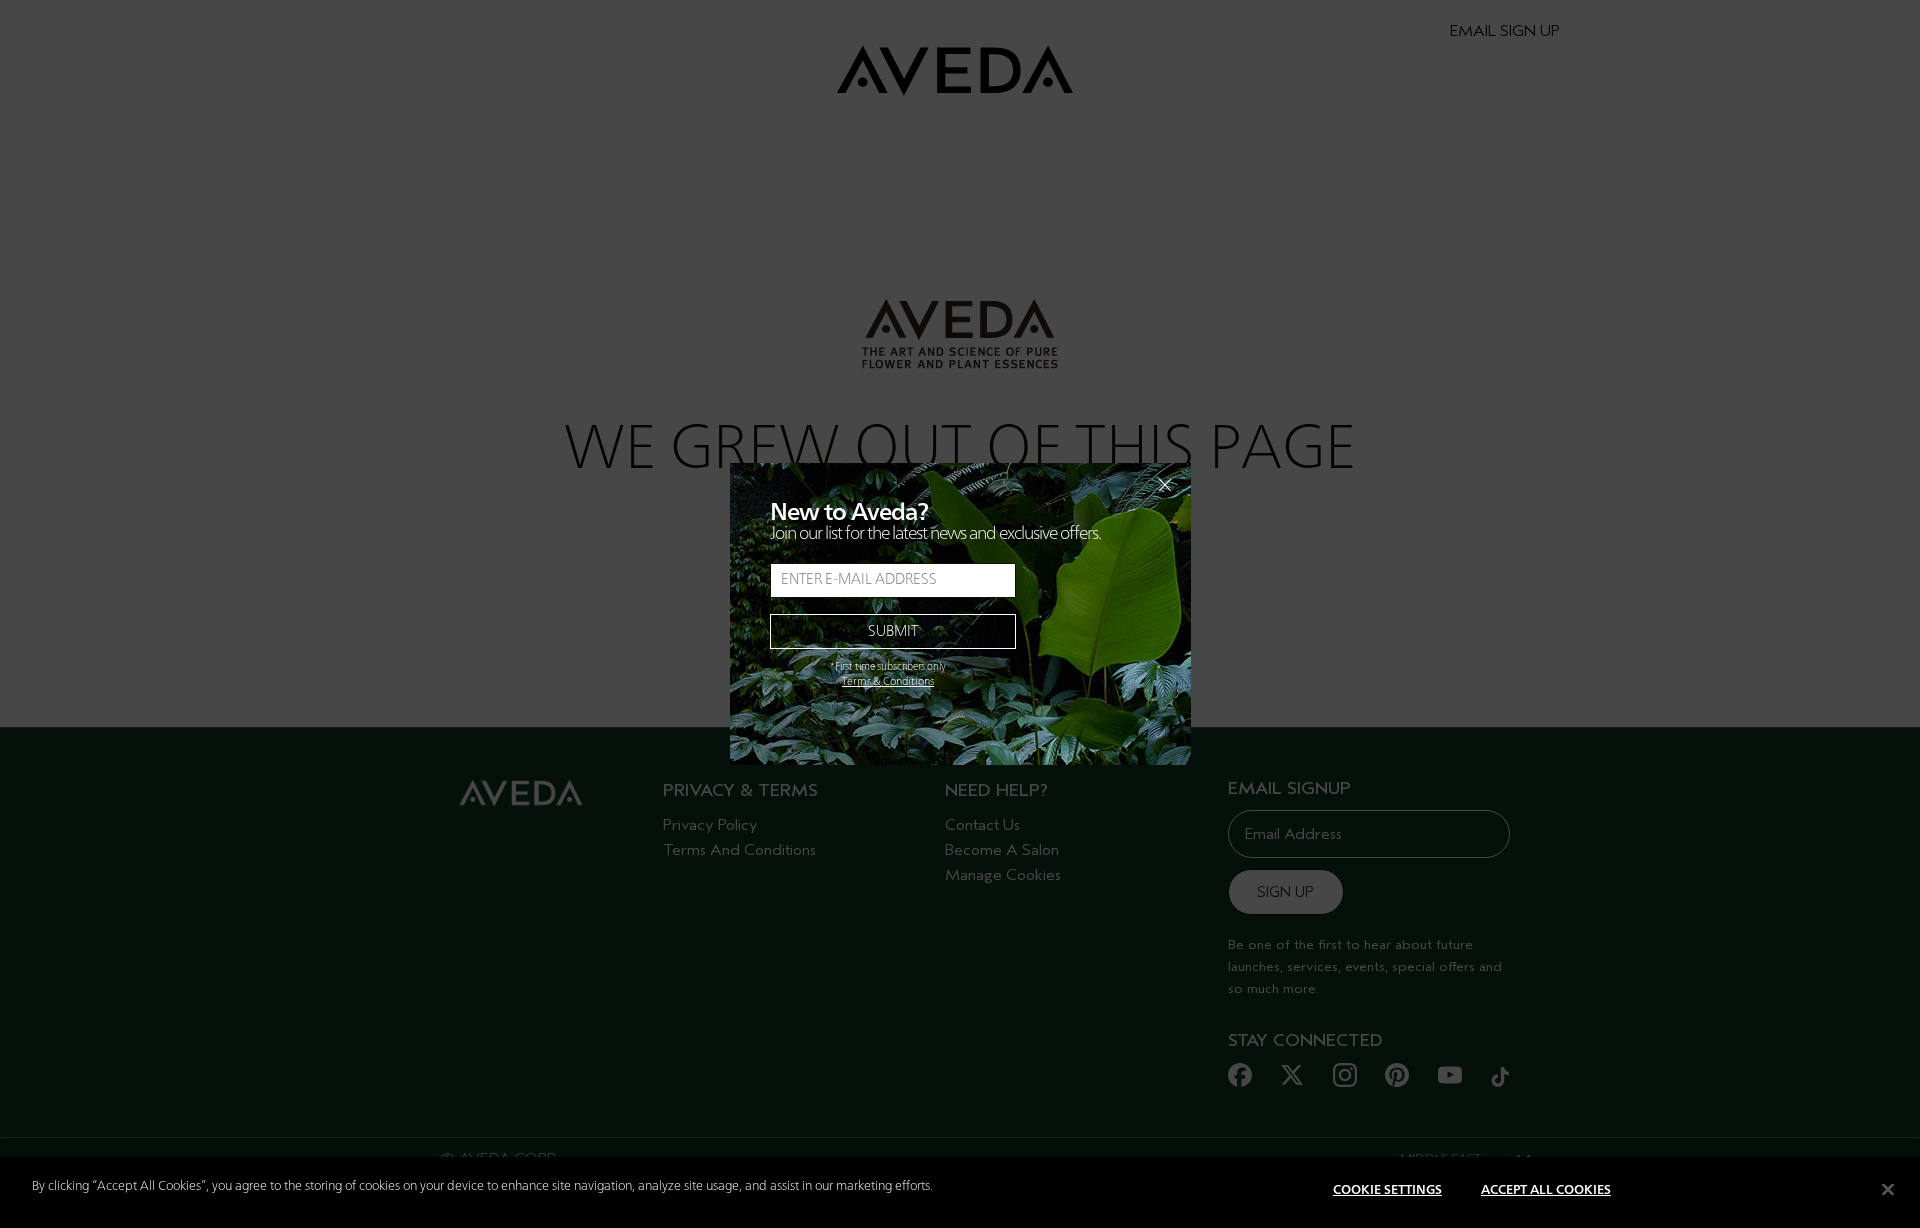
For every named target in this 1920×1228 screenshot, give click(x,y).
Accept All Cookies (1546, 1190)
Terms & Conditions (888, 682)
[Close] (1888, 1189)
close (1113, 485)
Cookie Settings (1387, 1190)
